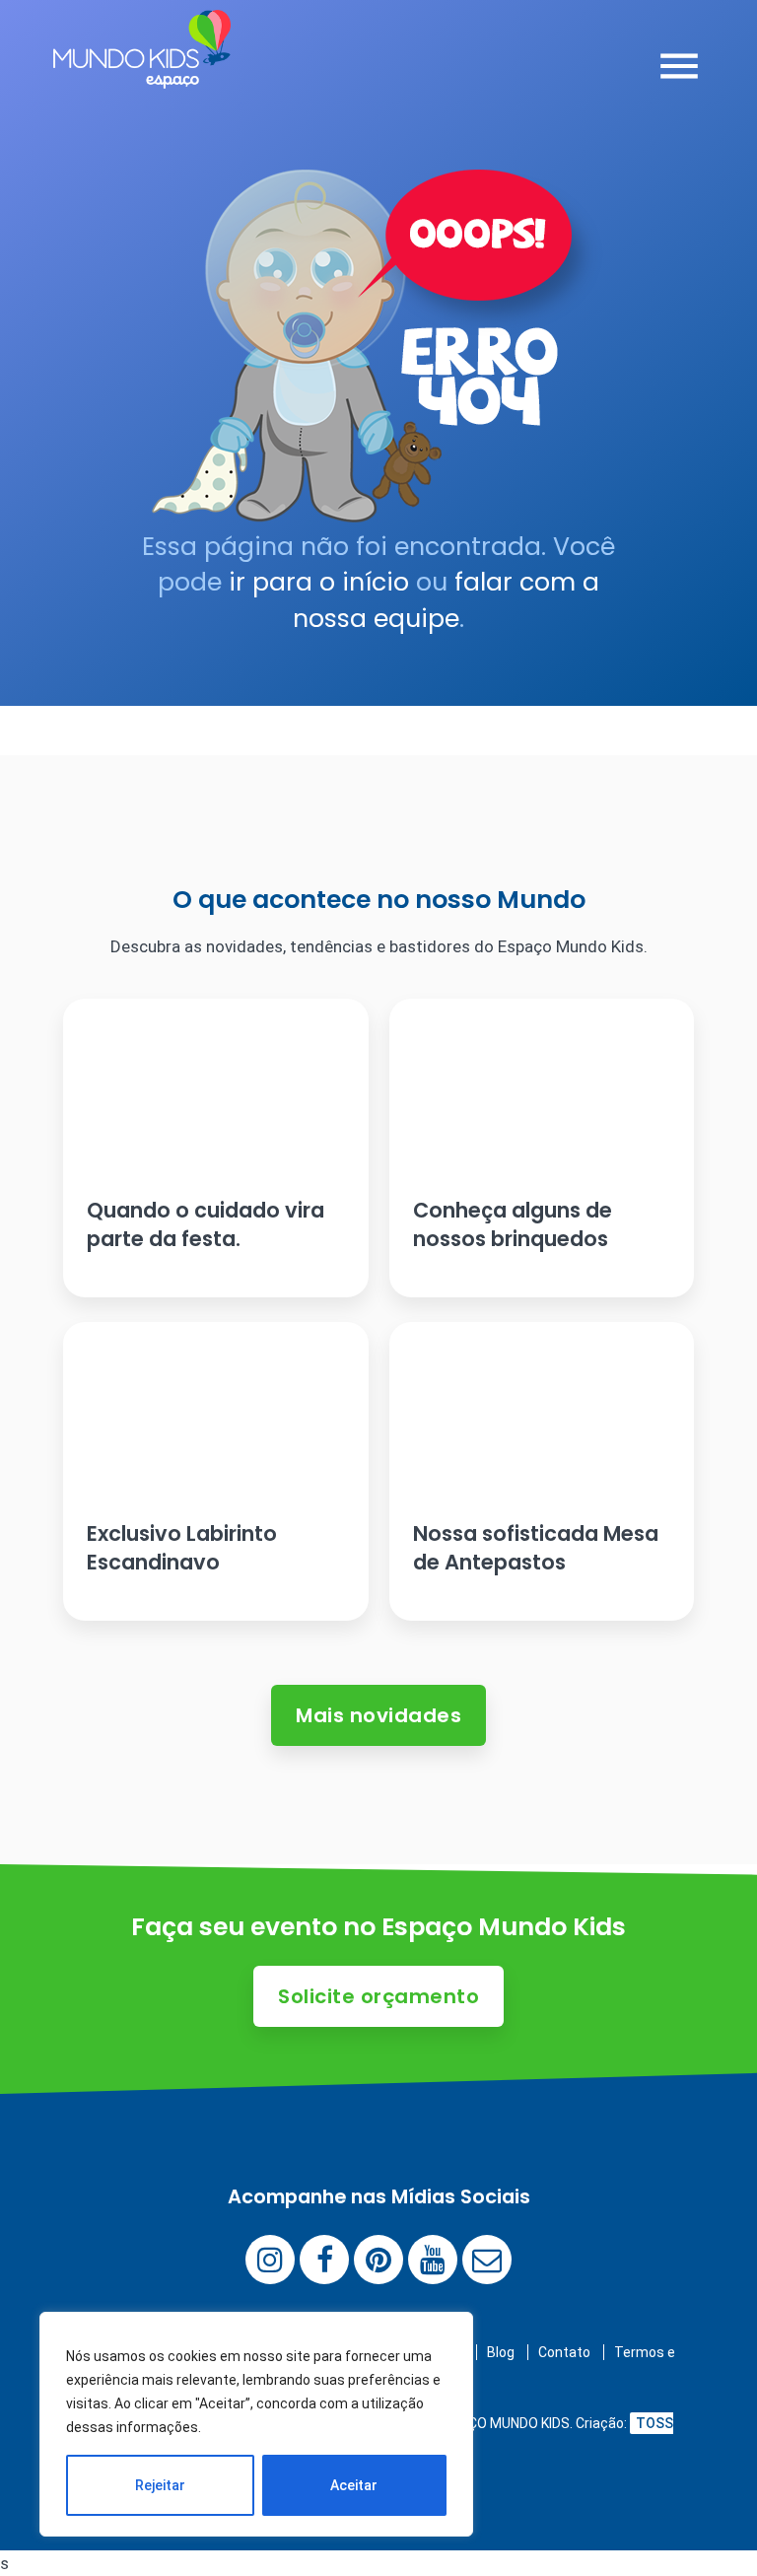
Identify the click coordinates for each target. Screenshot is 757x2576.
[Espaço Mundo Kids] (142, 74)
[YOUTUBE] (433, 2260)
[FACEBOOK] (324, 2260)
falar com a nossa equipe (446, 600)
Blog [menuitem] (501, 2352)
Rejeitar (160, 2485)
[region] (256, 2424)
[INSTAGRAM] (270, 2260)
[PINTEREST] (378, 2260)
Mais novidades (378, 1715)
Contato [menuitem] (564, 2352)
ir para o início (319, 582)
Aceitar (354, 2485)
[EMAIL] (487, 2260)
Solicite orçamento (378, 1996)
